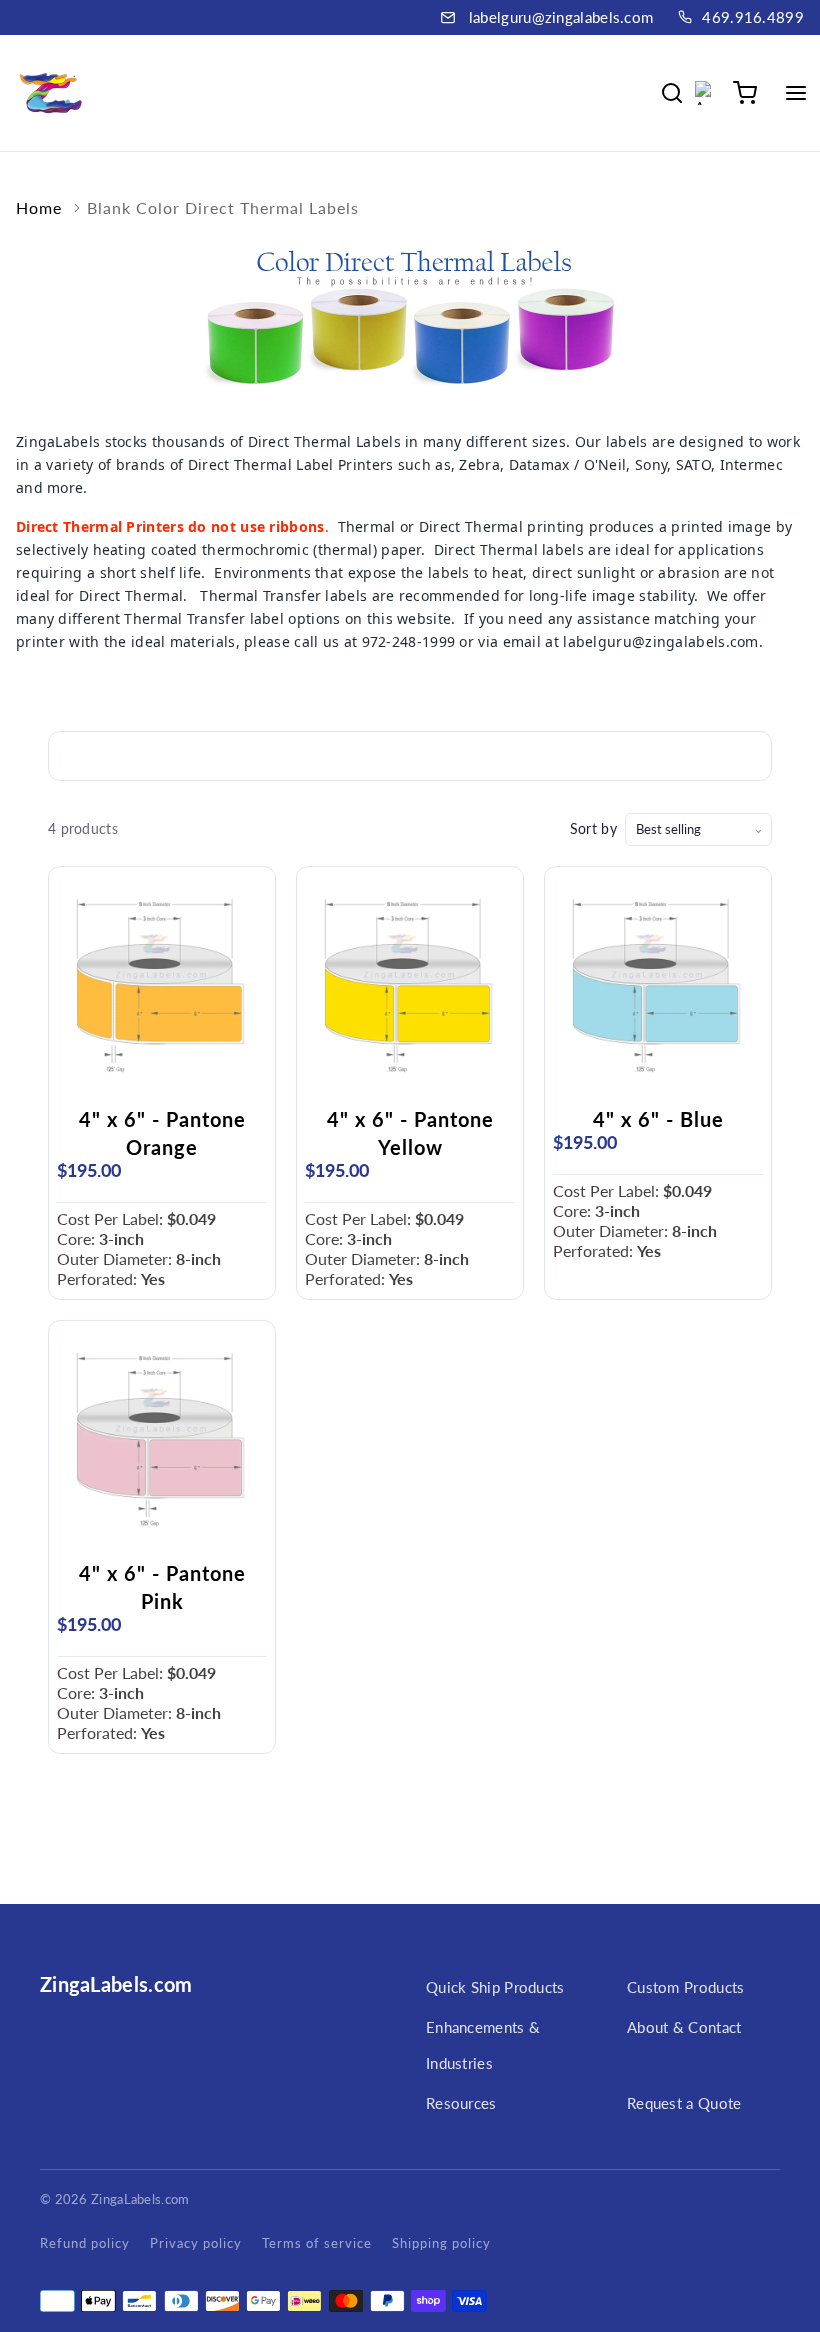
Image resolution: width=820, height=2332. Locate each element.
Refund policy (85, 2243)
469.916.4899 (753, 17)
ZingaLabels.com (116, 1984)
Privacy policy (196, 2243)
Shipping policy (441, 2243)
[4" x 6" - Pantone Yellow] (410, 980)
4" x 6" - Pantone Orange (162, 1133)
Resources (461, 2103)
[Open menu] (796, 93)
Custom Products (686, 1987)
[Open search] (672, 93)
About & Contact (684, 2027)
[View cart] (745, 93)
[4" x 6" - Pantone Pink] (162, 1434)
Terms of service (317, 2243)
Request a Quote (684, 2103)
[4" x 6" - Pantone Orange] (162, 980)
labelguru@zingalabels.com (561, 17)
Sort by (593, 829)
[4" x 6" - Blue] (658, 980)
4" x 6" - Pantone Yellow (410, 1133)
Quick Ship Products (495, 1987)
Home (39, 207)
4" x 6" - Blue (658, 1119)
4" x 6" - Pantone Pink (162, 1587)
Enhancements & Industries (483, 2045)
